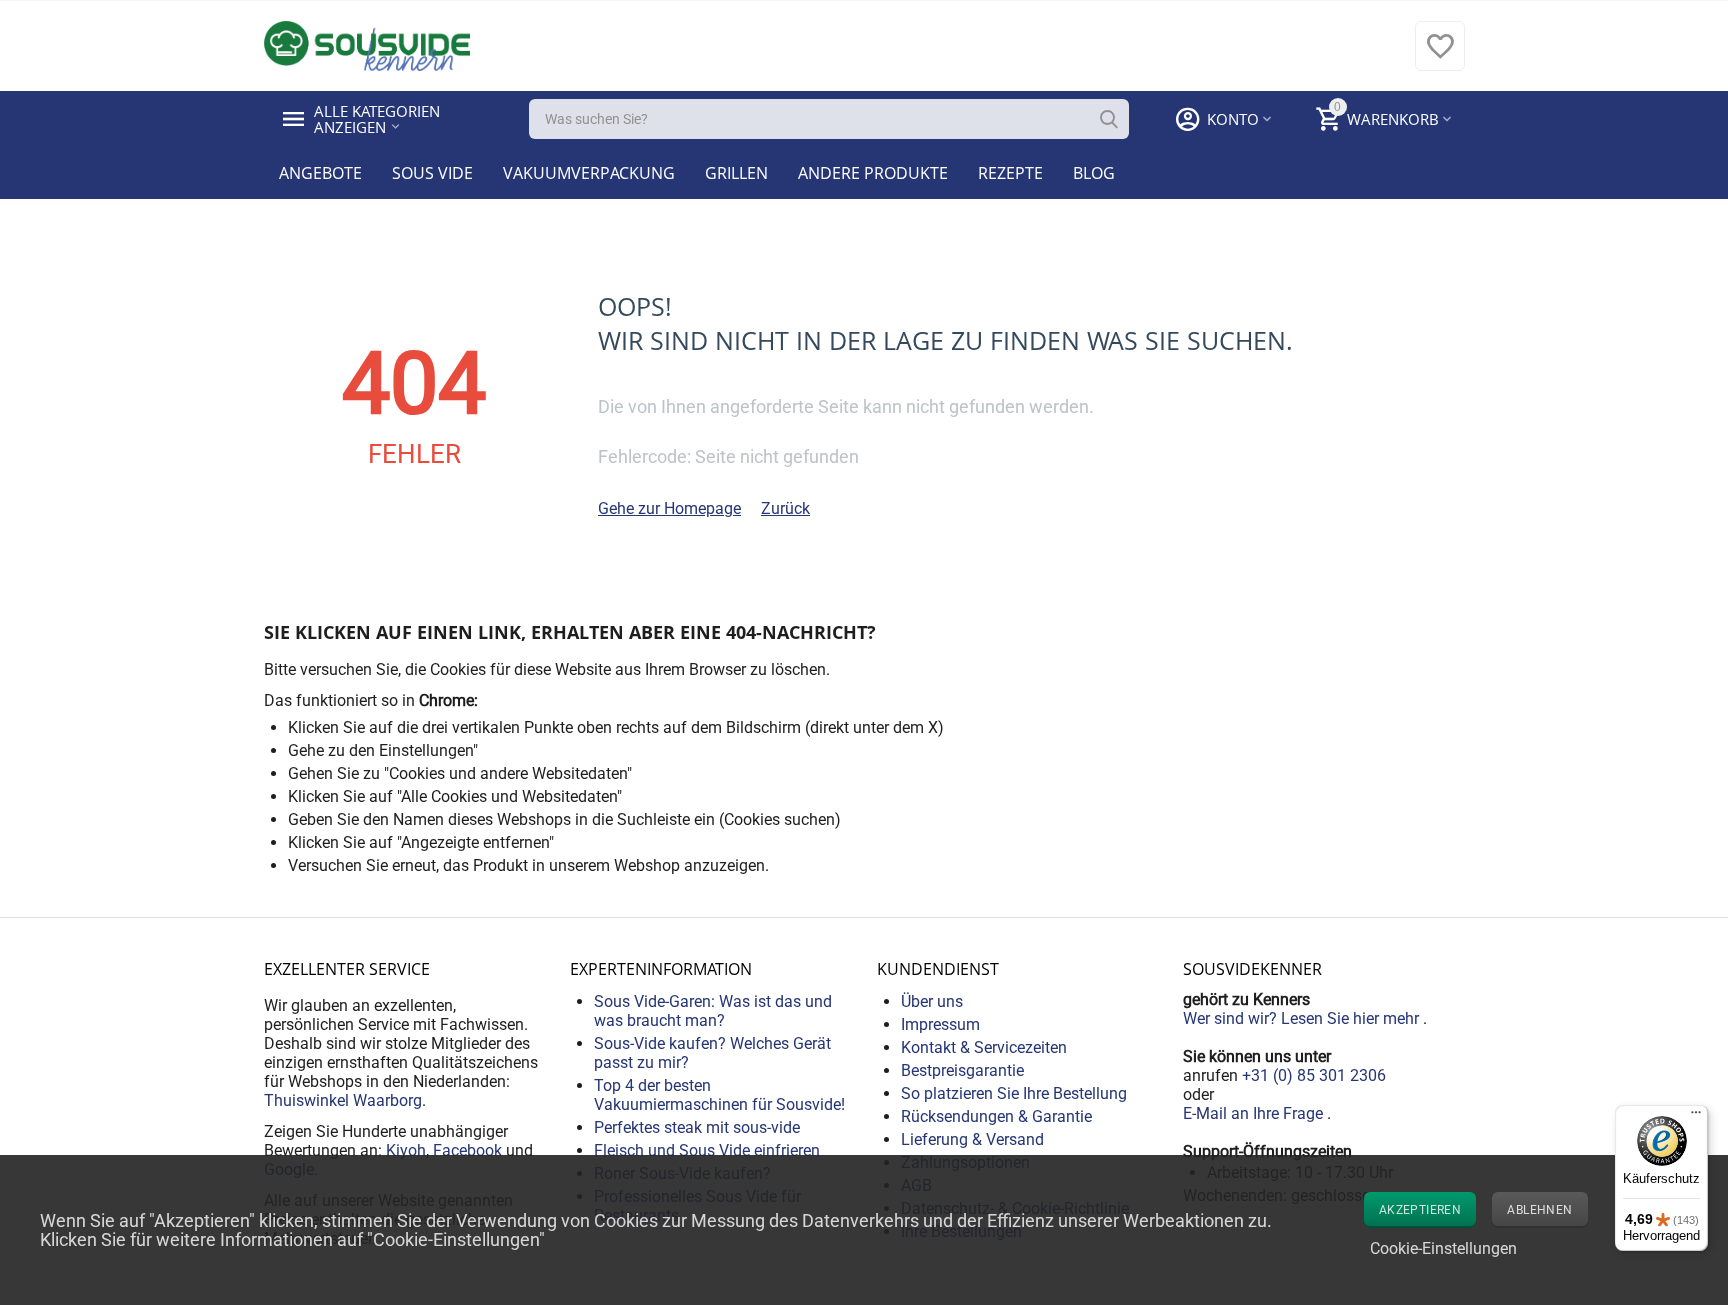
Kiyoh (406, 1150)
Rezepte (1010, 173)
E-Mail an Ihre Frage (1255, 1113)
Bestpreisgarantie (962, 1070)
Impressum (940, 1024)
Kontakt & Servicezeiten (984, 1047)
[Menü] (1696, 1117)
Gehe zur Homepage (669, 508)
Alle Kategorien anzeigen (379, 119)
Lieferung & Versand (972, 1139)
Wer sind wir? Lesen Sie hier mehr (1303, 1018)
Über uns (932, 1001)
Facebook (467, 1150)
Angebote (320, 173)
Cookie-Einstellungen (1443, 1248)
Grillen (736, 173)
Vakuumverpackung (589, 173)
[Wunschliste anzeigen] (1440, 56)
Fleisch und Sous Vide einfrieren (707, 1150)
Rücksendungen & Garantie (996, 1116)
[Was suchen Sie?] (1109, 119)
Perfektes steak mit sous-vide (697, 1127)
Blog (1094, 173)
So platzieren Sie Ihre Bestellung (1014, 1093)
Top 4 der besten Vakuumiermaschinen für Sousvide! (719, 1095)
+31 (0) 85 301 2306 (1314, 1075)
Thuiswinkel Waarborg (343, 1100)
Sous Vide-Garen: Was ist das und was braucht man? (713, 1011)
